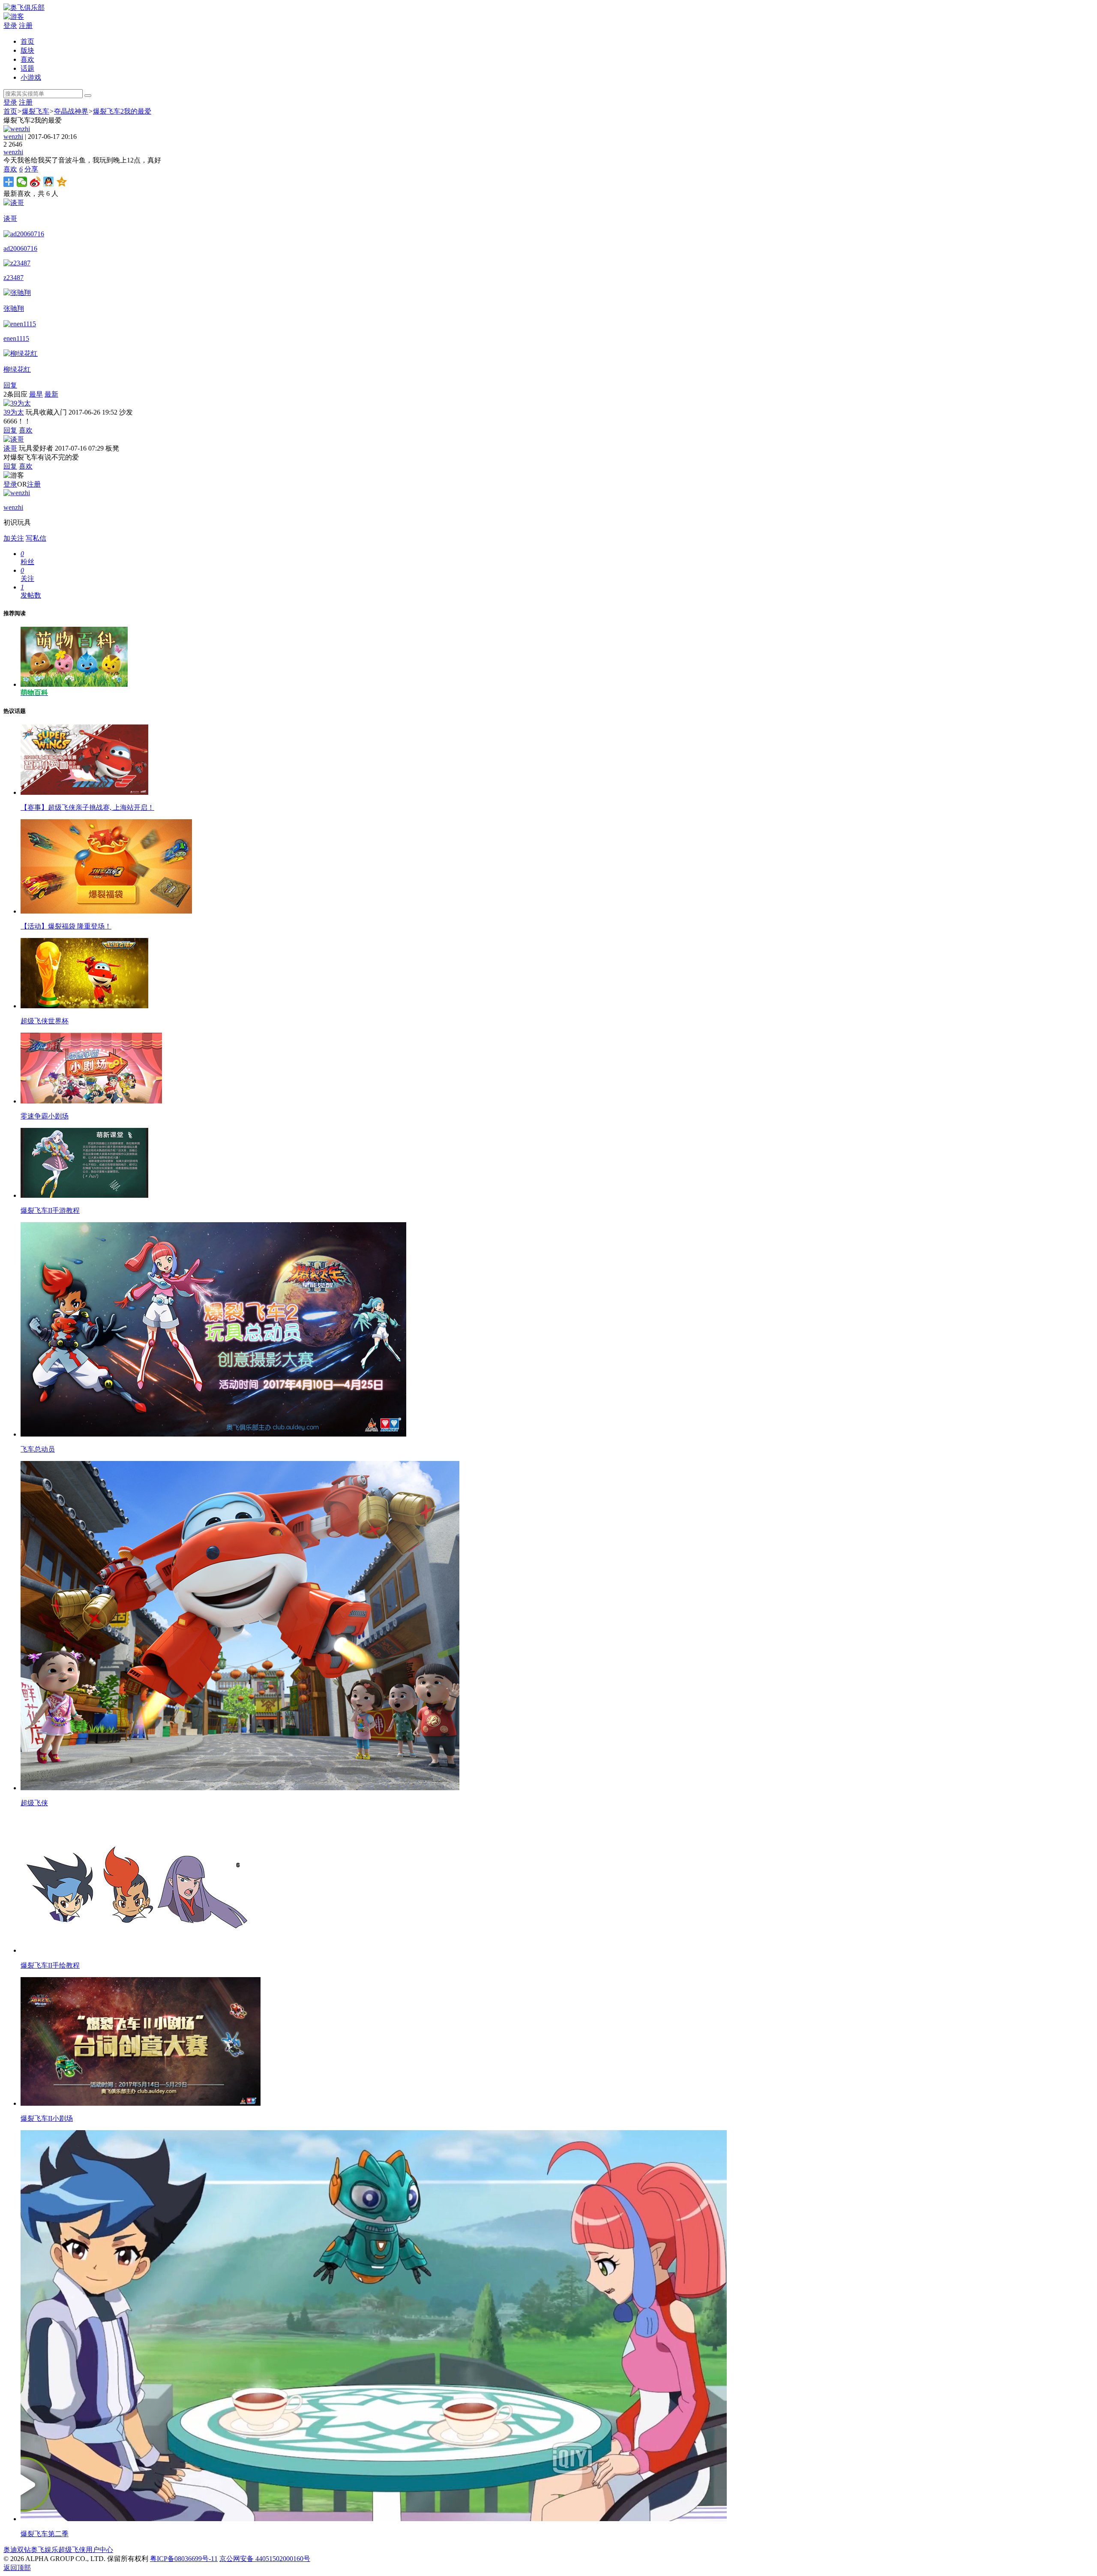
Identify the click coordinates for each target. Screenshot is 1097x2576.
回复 (10, 385)
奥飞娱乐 (45, 2550)
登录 (10, 26)
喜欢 (27, 59)
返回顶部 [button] (17, 2568)
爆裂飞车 (36, 111)
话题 (27, 68)
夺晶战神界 (71, 111)
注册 (26, 26)
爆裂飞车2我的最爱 (122, 111)
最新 (51, 394)
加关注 (14, 538)
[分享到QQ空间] (62, 182)
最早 (36, 394)
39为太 (14, 412)
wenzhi (13, 137)
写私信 (36, 538)
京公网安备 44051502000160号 (265, 2559)
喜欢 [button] (13, 169)
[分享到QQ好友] (49, 182)
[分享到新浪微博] (35, 182)
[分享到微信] (22, 182)
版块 (27, 50)
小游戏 (31, 77)
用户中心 (99, 2550)
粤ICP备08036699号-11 (184, 2559)
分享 (31, 169)
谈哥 (10, 448)
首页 (27, 41)
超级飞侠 (72, 2550)
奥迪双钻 (17, 2550)
